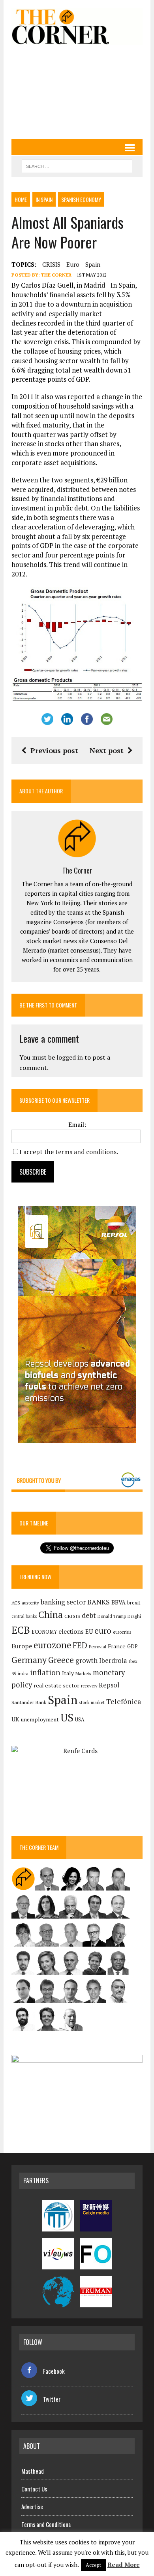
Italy (68, 1673)
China (51, 1615)
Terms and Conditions (46, 2524)
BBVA (118, 1602)
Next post (107, 750)
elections (71, 1632)
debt (89, 1615)
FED (80, 1645)
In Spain (44, 199)
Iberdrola (113, 1661)
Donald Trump (112, 1616)
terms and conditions (86, 1152)
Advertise (32, 2506)
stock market (92, 1702)
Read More (124, 2565)
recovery (89, 1686)
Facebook (54, 2371)
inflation (45, 1672)
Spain (93, 264)
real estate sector (56, 1685)
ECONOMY (44, 1632)
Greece (61, 1660)
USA (80, 1720)
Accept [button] (93, 2565)
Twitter (52, 2399)
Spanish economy (81, 199)
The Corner (56, 275)
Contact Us (34, 2489)
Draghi (134, 1616)
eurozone (52, 1645)
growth (86, 1660)
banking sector (63, 1602)
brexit (134, 1602)
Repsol (109, 1685)
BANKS (99, 1602)
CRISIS (51, 264)
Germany (29, 1660)
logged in (70, 1057)
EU (89, 1632)
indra (23, 1674)
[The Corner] (77, 26)
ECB (21, 1630)
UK (15, 1719)
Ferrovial (98, 1647)
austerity (30, 1603)
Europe (22, 1646)
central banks (24, 1616)
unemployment (40, 1719)
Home (21, 199)
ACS (16, 1603)
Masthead (33, 2471)
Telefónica (124, 1701)
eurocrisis (122, 1632)
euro (73, 264)
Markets (83, 1673)
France (117, 1646)
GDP (132, 1647)
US (67, 1717)
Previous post (54, 750)
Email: (77, 1124)
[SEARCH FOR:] (77, 165)
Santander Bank (29, 1702)
